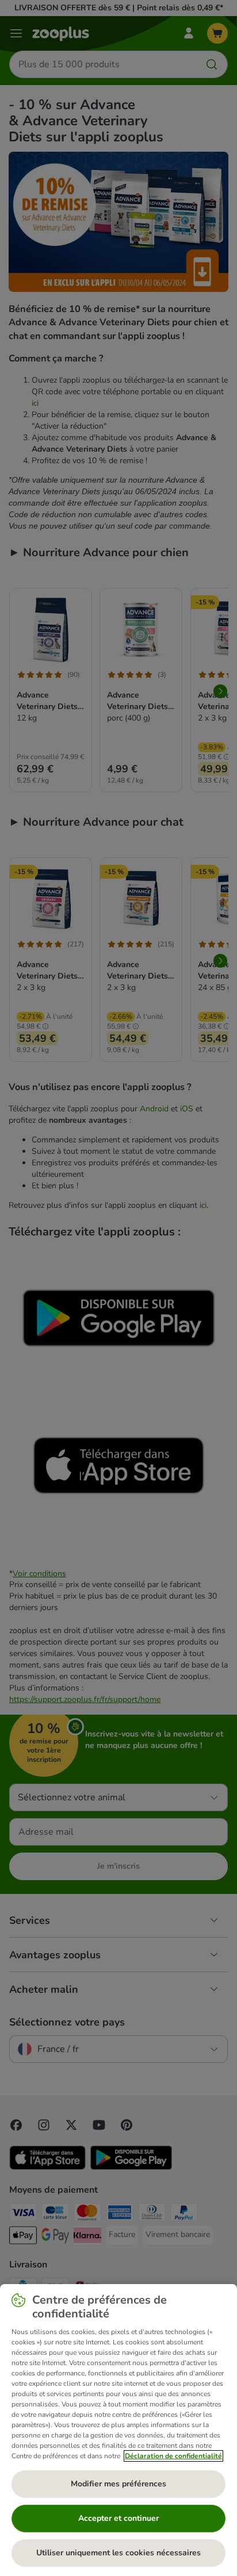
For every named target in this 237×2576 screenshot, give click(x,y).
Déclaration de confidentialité (173, 2456)
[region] (118, 2430)
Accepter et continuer (118, 2518)
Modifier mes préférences (118, 2484)
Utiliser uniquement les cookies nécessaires (118, 2553)
